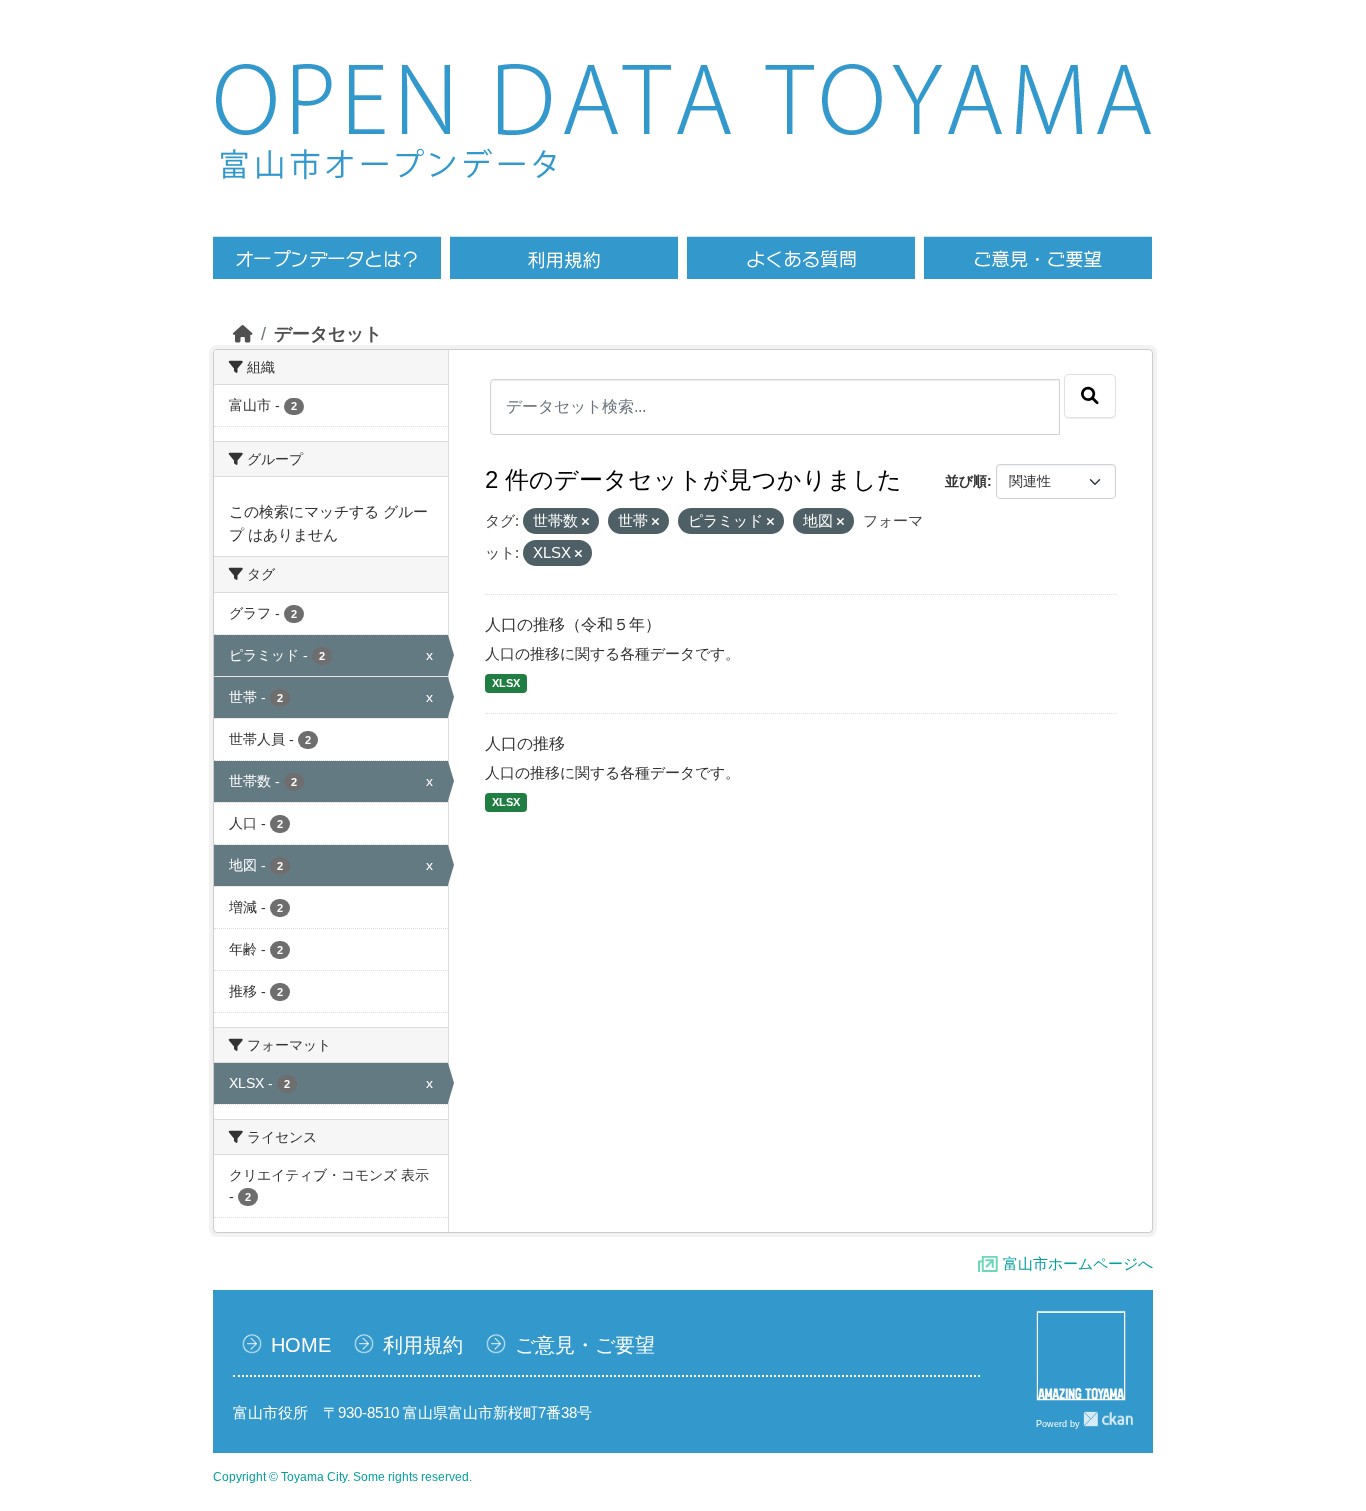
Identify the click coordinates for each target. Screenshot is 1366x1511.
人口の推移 (525, 743)
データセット (328, 334)
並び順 (966, 481)
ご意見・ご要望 (585, 1345)
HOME (301, 1345)
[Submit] (1090, 396)
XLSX (506, 683)
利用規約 (423, 1345)
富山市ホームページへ (1078, 1263)
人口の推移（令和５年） (573, 624)
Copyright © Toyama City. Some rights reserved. (342, 1477)
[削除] (585, 522)
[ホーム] (243, 334)
